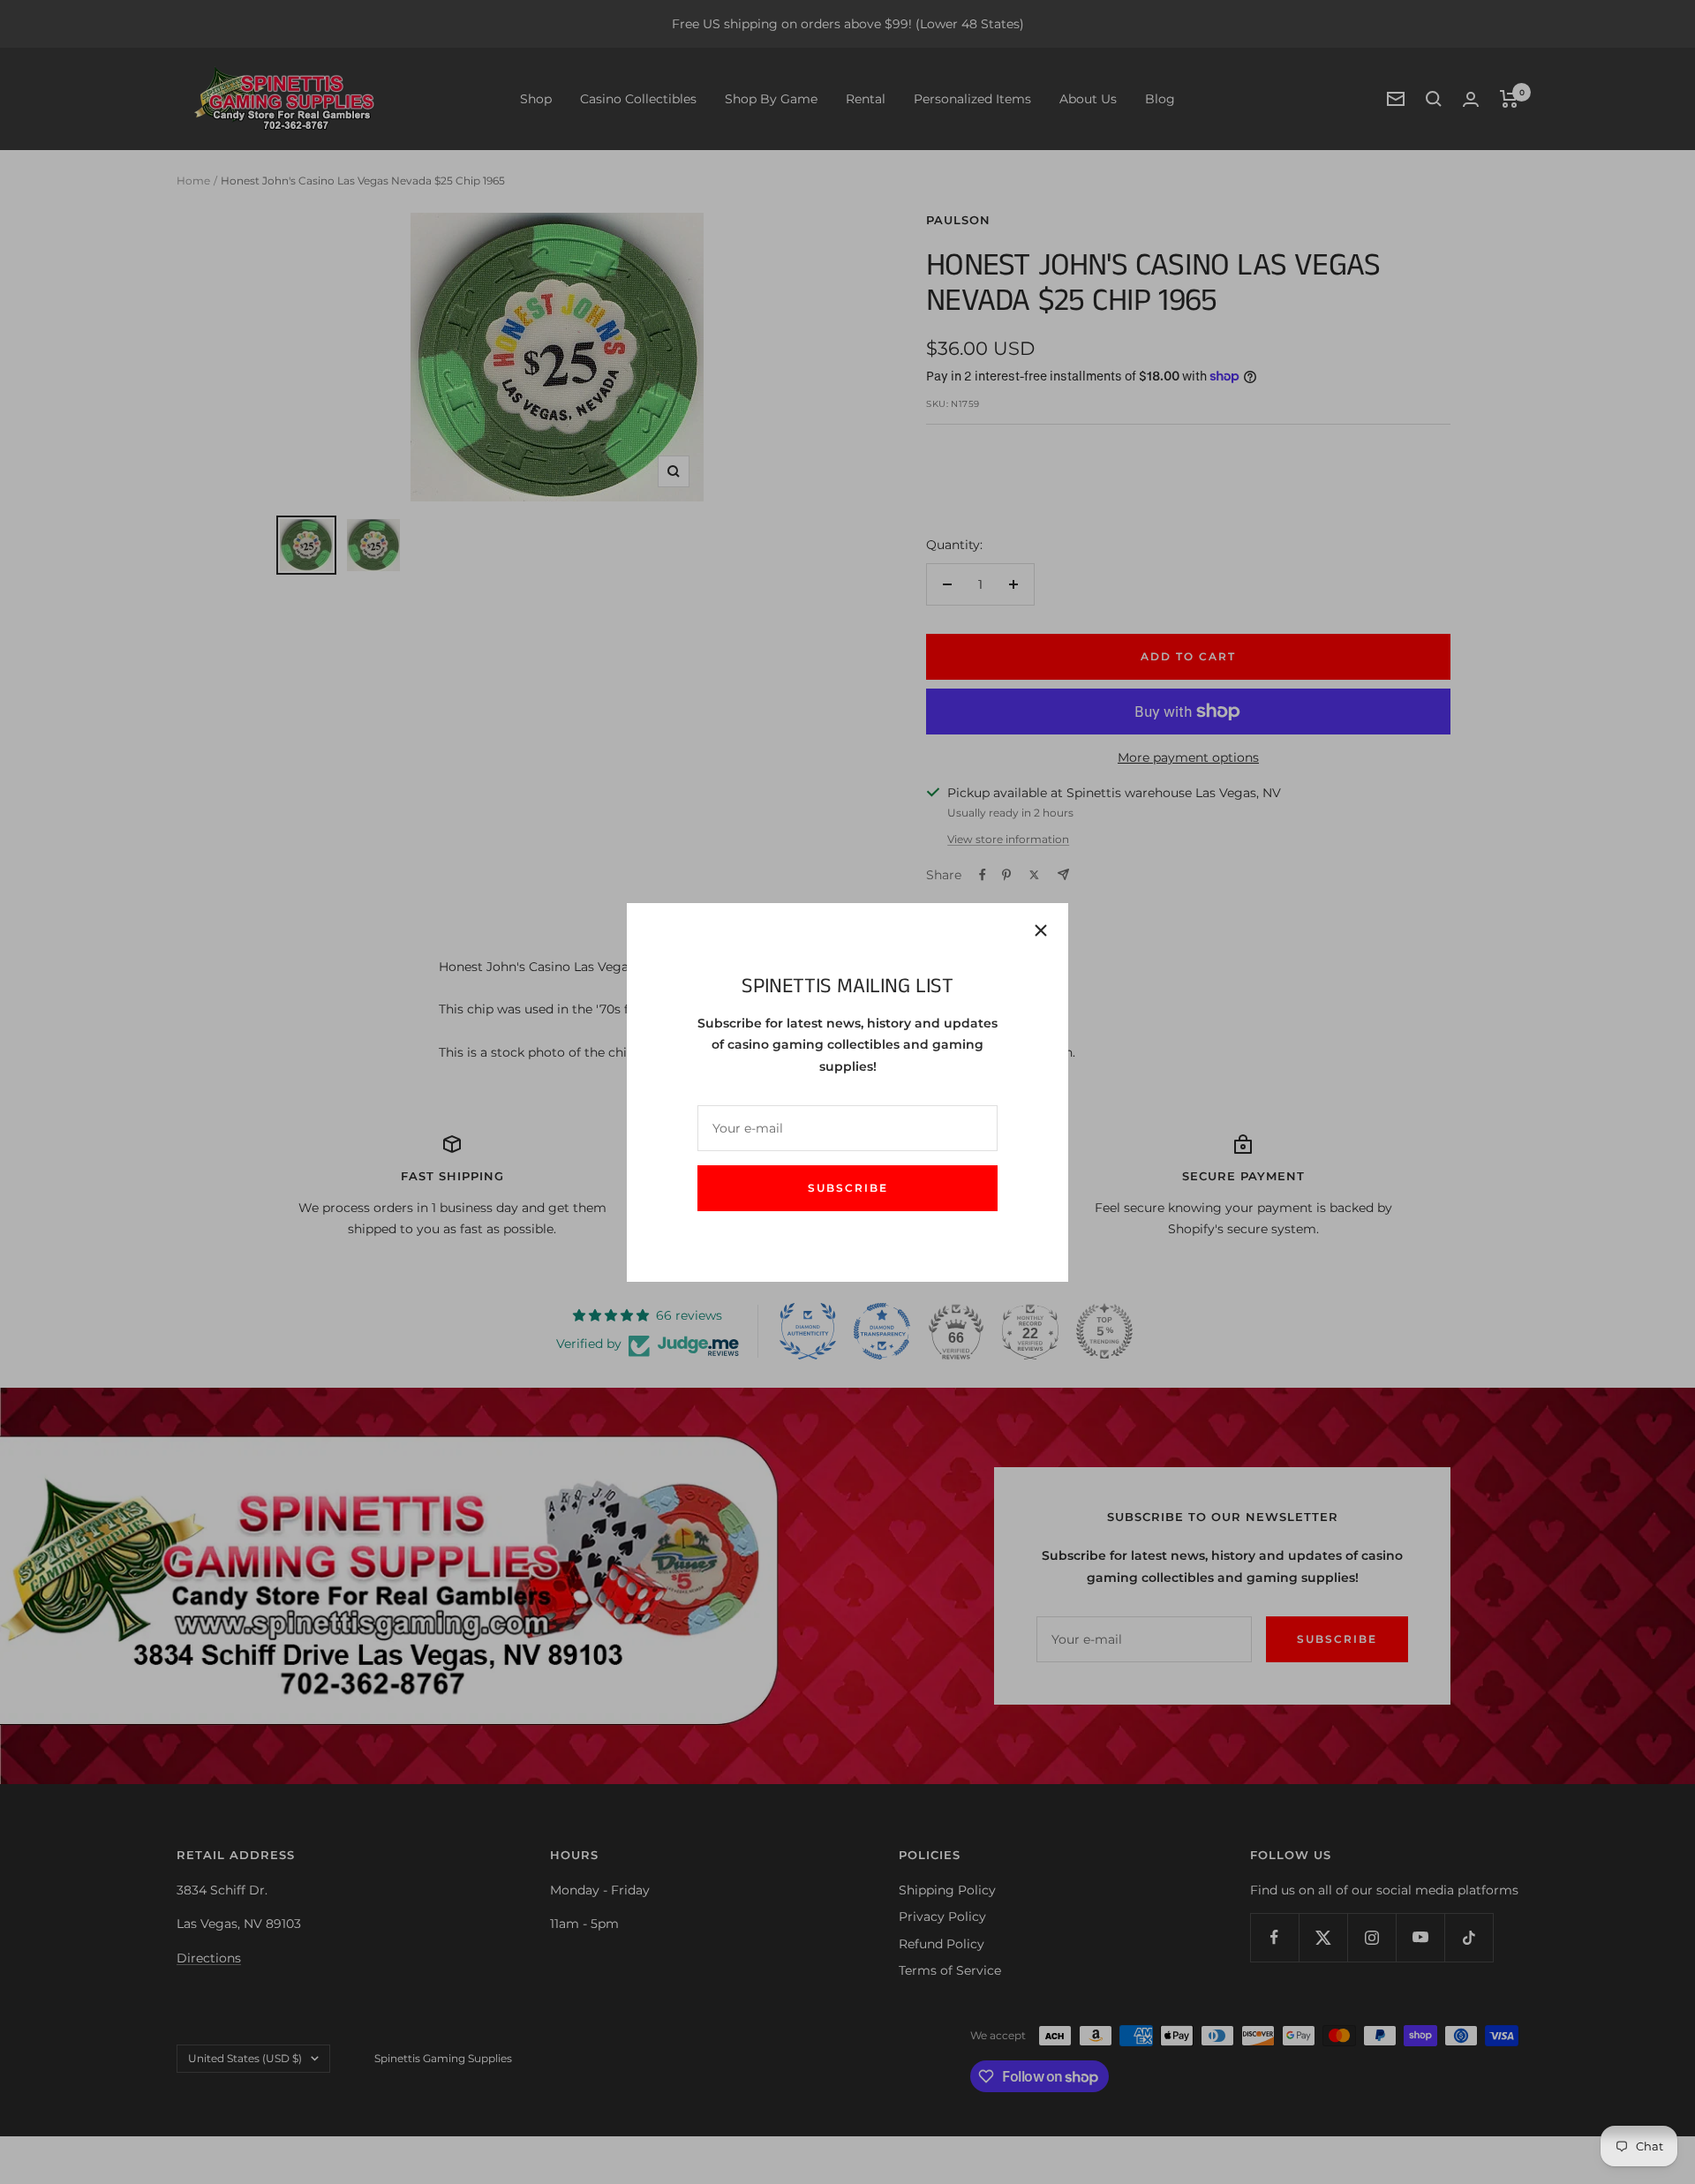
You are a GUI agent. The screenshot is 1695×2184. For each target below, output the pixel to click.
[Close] (1041, 930)
